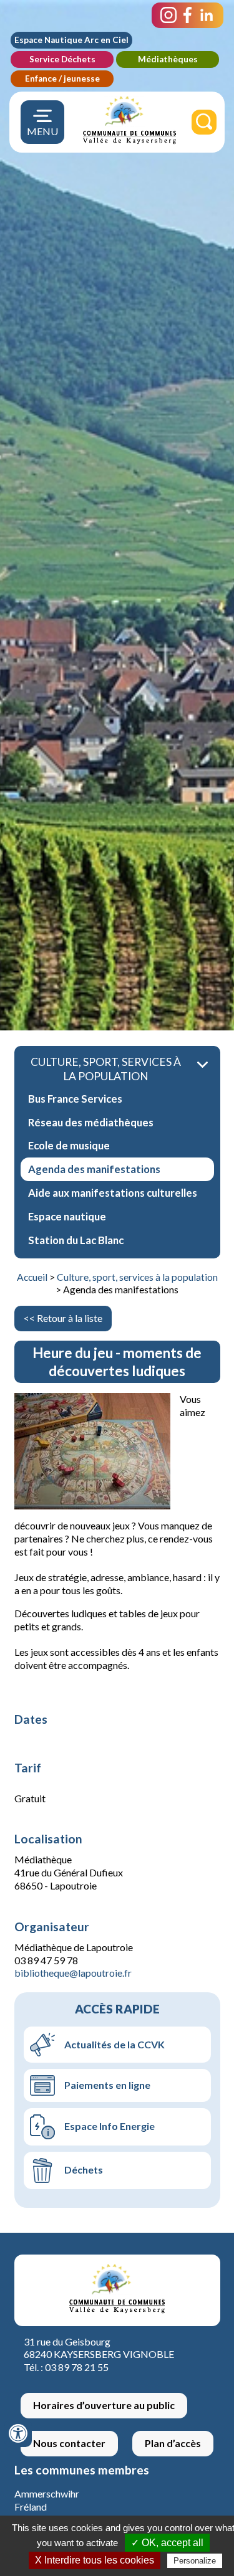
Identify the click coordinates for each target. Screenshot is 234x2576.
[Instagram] (168, 15)
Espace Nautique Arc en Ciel (71, 40)
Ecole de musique (69, 1145)
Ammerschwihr (47, 2493)
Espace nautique (67, 1216)
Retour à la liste (70, 1318)
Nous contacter (69, 2443)
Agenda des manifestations (94, 1169)
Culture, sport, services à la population (137, 1277)
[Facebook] (188, 15)
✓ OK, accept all (167, 2543)
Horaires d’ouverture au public (104, 2405)
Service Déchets (62, 59)
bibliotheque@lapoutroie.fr (73, 1973)
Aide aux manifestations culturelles (113, 1193)
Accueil (32, 1277)
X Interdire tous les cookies (95, 2560)
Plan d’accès (173, 2443)
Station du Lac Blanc (76, 1240)
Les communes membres (82, 2470)
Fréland (31, 2507)
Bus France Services (75, 1099)
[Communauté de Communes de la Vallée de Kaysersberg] (129, 141)
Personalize (195, 2561)
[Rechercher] (204, 122)
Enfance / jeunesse (62, 78)
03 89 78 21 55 (77, 2367)
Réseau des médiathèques (91, 1122)
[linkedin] (207, 15)
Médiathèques (168, 59)
